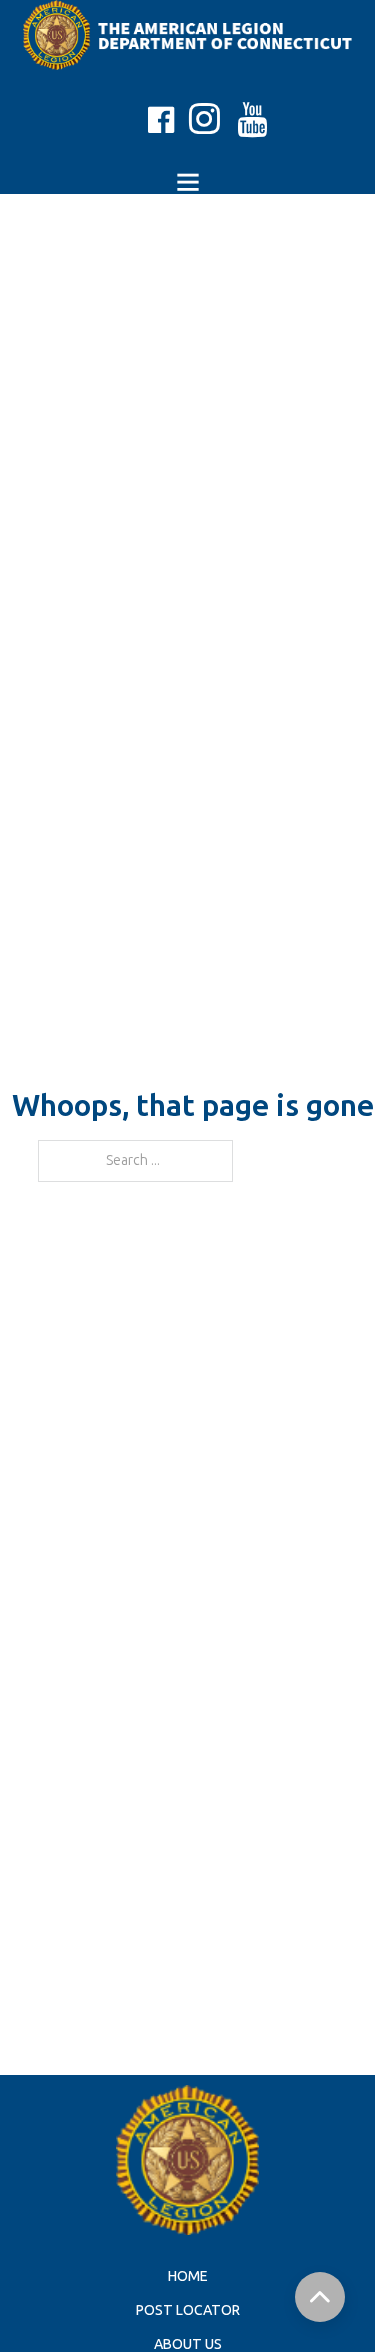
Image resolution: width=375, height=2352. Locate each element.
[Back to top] (320, 2297)
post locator (188, 2310)
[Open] (188, 182)
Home (188, 2276)
